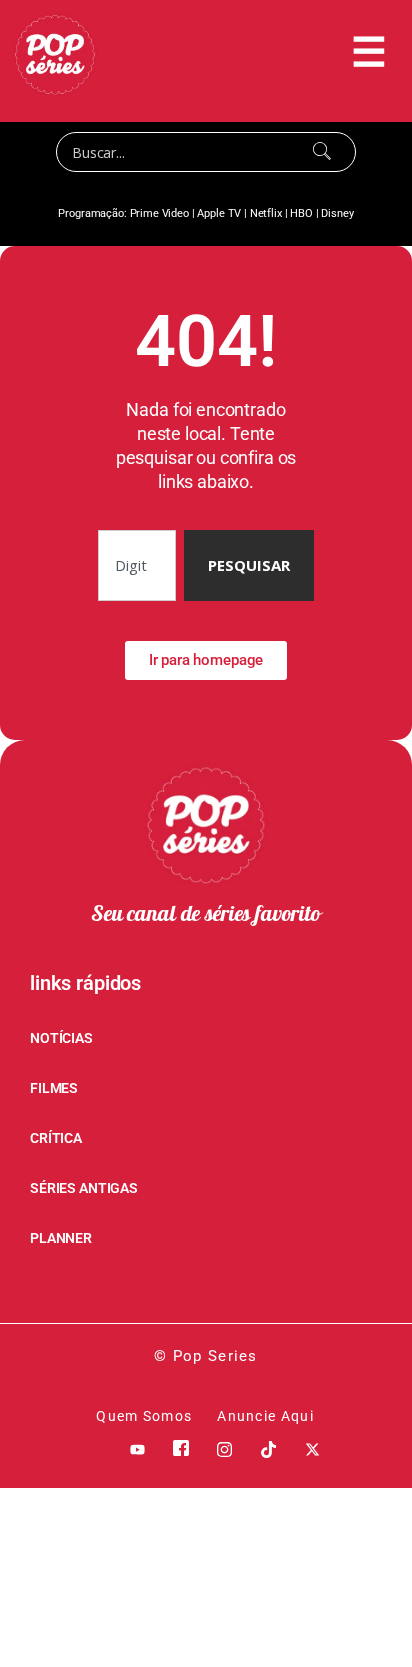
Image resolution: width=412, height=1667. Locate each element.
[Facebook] (181, 1448)
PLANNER (61, 1238)
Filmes (206, 1298)
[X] (312, 1448)
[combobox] (137, 565)
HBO (301, 213)
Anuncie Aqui (265, 1416)
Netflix (266, 213)
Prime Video (159, 213)
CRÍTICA (56, 1138)
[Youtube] (137, 1448)
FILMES (54, 1088)
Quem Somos (144, 1416)
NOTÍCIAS (61, 1038)
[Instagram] (225, 1448)
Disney (337, 213)
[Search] (323, 152)
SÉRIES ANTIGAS (84, 1188)
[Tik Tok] (269, 1448)
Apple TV (219, 213)
